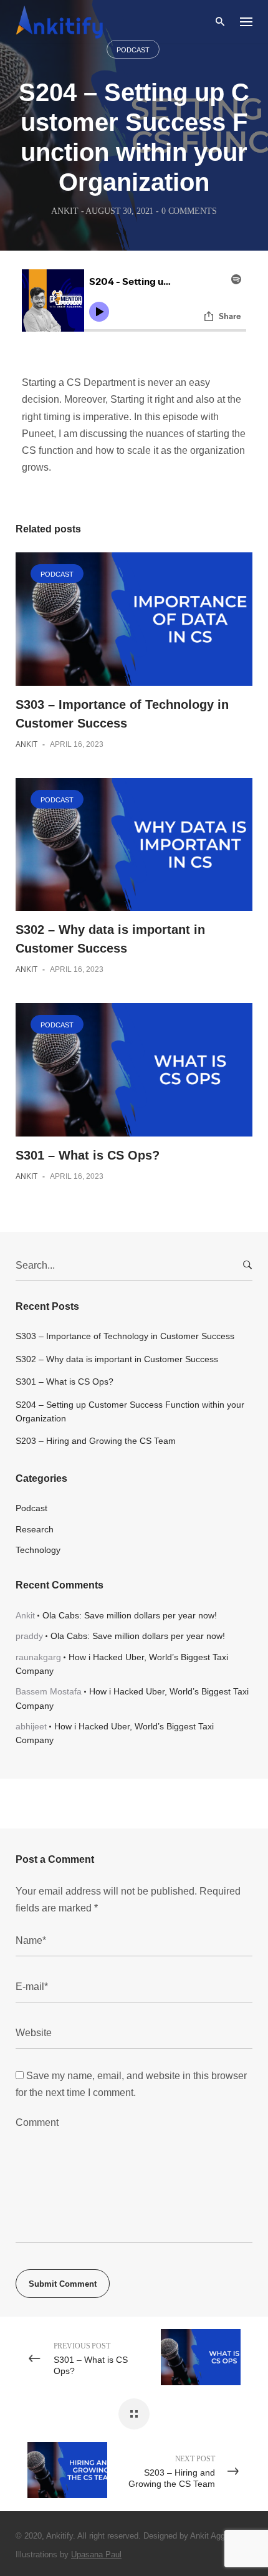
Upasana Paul (96, 2554)
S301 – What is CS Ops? (88, 1155)
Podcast (133, 50)
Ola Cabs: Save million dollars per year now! (130, 1615)
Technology (38, 1550)
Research (35, 1529)
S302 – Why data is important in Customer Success (117, 1359)
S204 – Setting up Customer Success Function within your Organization (130, 1411)
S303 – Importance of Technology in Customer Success (125, 1336)
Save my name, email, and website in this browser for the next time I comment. (131, 2084)
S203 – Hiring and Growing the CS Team (96, 1441)
